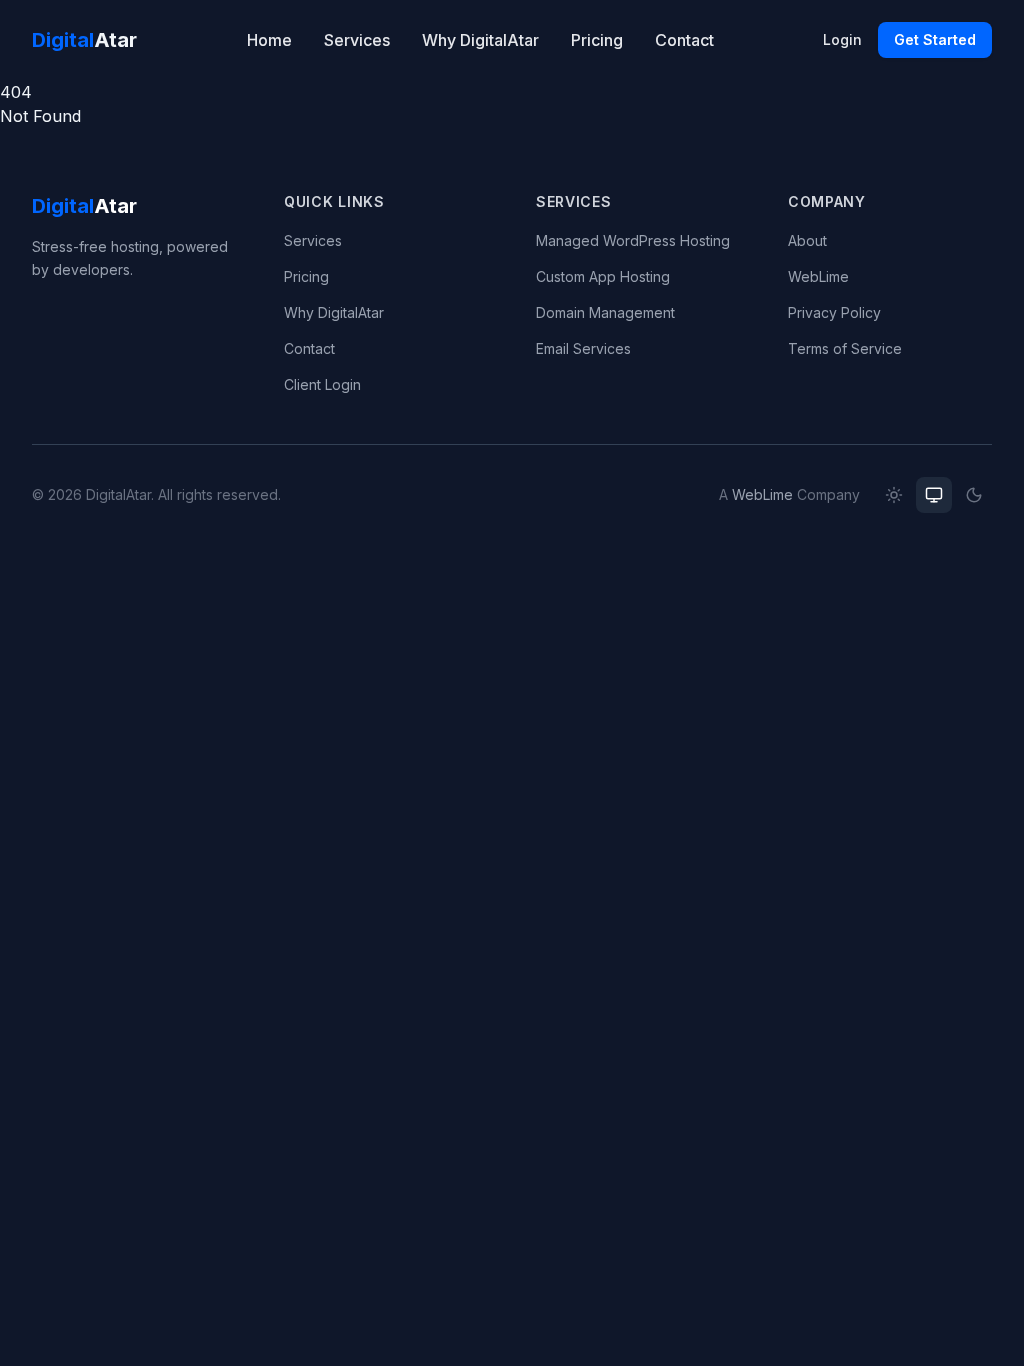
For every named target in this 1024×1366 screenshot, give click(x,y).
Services (357, 40)
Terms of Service (845, 348)
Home (269, 40)
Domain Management (605, 312)
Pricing (597, 40)
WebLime (818, 276)
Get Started (935, 39)
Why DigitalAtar (480, 40)
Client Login (322, 384)
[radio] (894, 495)
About (807, 240)
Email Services (583, 348)
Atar (84, 40)
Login (842, 39)
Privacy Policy (834, 312)
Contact (684, 40)
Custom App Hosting (603, 276)
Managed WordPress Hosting (633, 240)
